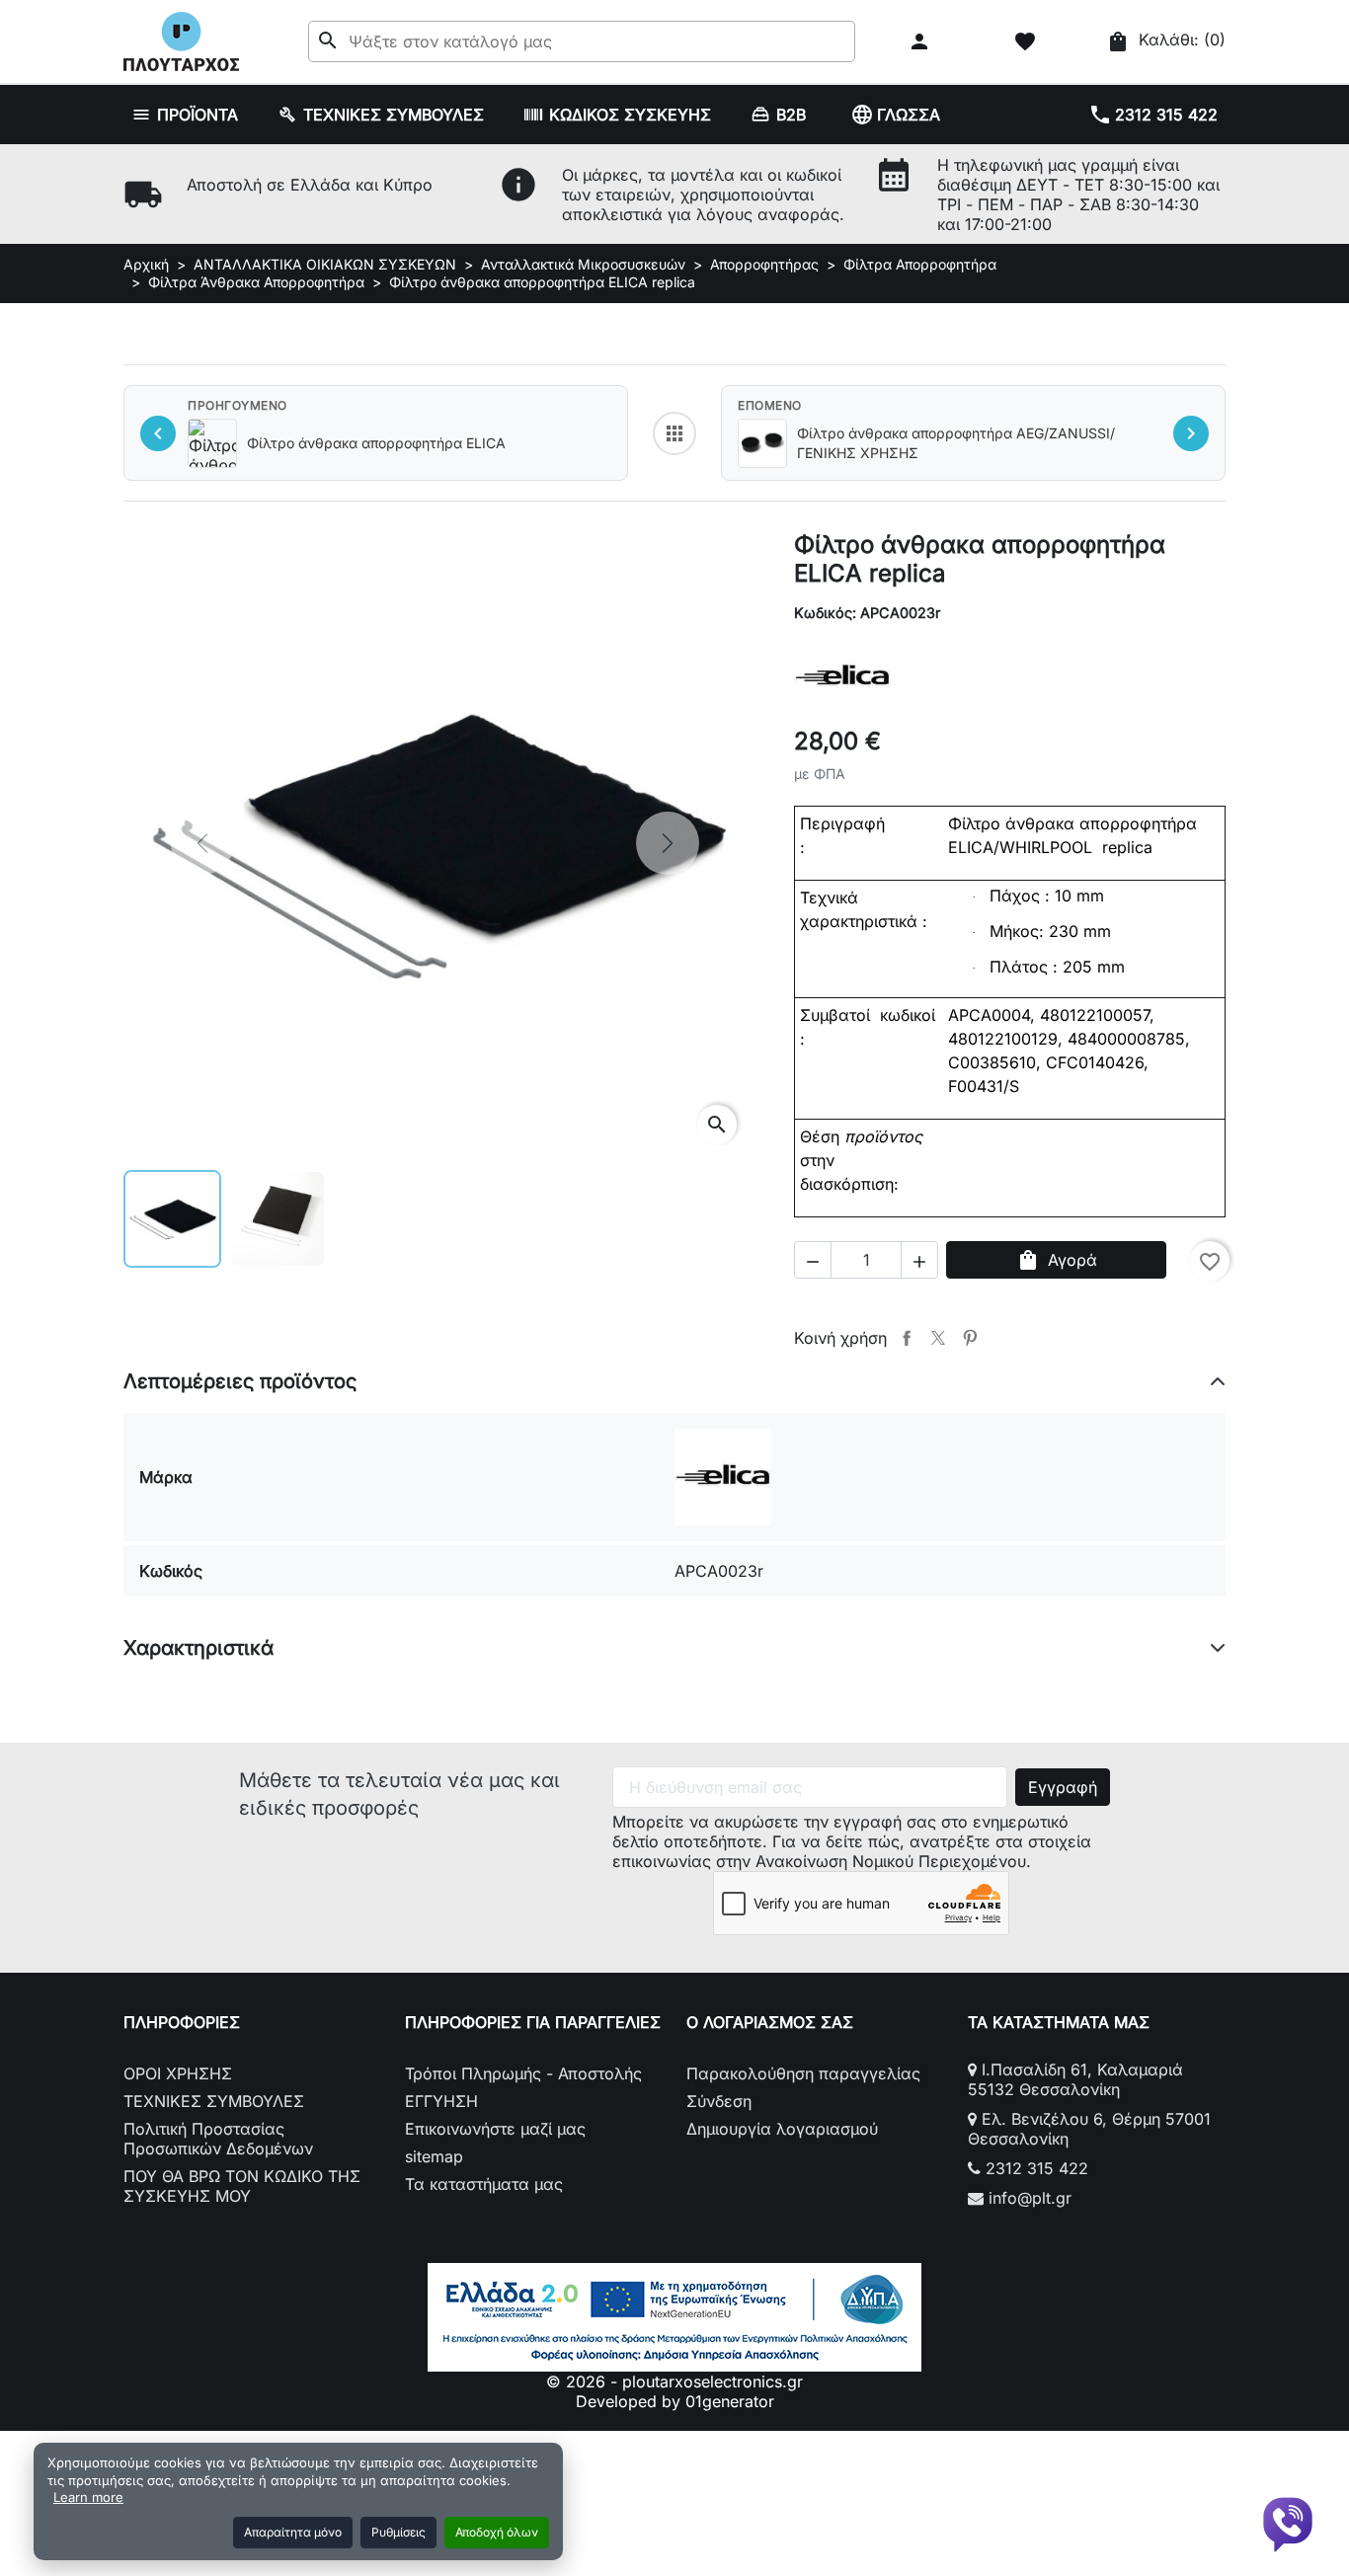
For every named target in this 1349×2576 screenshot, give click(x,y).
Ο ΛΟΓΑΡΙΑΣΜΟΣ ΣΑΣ (770, 2022)
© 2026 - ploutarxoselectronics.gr (674, 2381)
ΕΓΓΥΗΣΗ (441, 2101)
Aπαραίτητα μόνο (293, 2532)
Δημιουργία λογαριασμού (782, 2129)
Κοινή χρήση (907, 1338)
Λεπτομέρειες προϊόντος (240, 1381)
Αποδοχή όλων (497, 2532)
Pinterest (970, 1338)
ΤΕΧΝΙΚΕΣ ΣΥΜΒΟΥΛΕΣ (214, 2101)
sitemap (434, 2156)
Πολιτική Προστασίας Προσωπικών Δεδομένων (218, 2139)
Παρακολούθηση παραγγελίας (803, 2073)
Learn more (88, 2497)
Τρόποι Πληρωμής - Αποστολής (523, 2073)
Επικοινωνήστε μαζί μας (495, 2129)
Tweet (938, 1338)
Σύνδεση (719, 2101)
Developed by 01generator (675, 2401)
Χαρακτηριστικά (198, 1648)
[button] (922, 41)
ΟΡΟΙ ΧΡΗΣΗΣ (178, 2073)
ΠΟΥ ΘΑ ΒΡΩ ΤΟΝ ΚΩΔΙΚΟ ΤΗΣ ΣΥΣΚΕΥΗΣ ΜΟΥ (242, 2186)
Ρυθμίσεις (398, 2532)
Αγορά (1057, 1260)
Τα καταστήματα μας (484, 2184)
